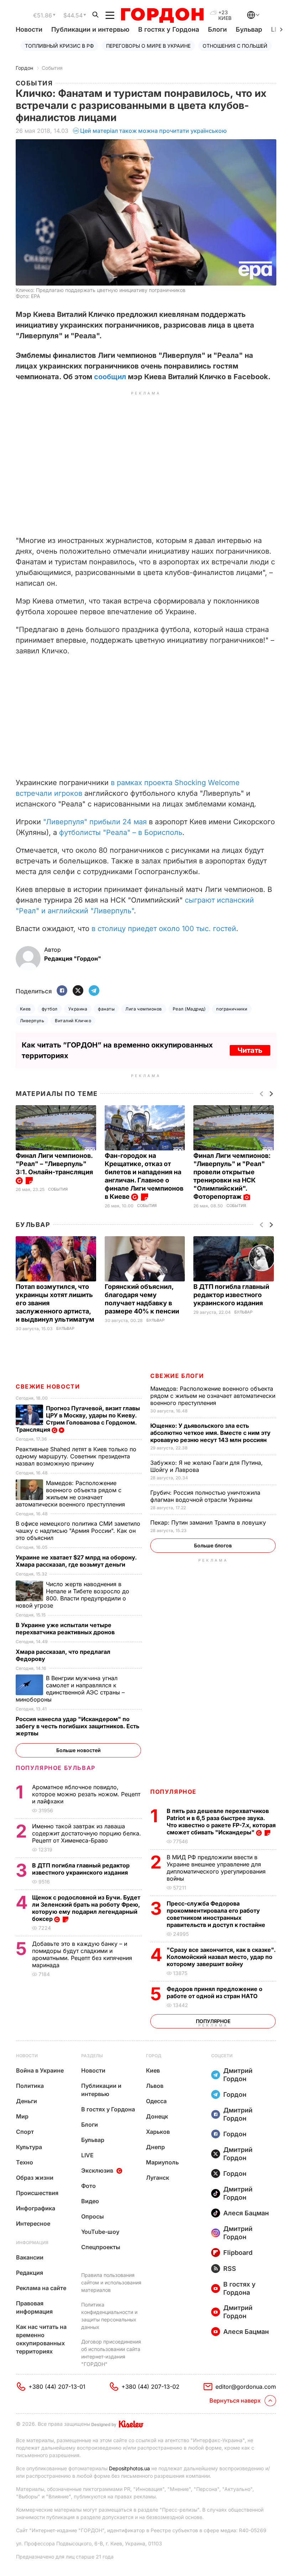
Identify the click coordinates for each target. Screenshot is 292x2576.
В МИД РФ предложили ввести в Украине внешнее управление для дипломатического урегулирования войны (216, 1868)
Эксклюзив (97, 2170)
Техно (25, 2162)
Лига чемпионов (144, 1009)
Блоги (217, 29)
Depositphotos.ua (129, 2468)
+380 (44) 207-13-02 (150, 2387)
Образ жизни (35, 2178)
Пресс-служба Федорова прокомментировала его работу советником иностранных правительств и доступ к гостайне (217, 1914)
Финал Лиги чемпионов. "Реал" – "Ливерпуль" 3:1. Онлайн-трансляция (55, 1164)
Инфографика (36, 2208)
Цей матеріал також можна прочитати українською (153, 131)
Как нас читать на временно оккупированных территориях (41, 2339)
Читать (250, 1050)
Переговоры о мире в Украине (148, 46)
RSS (230, 2269)
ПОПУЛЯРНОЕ (173, 1792)
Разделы (92, 2056)
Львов (155, 2086)
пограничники (232, 1009)
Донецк (157, 2116)
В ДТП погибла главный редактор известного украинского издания (231, 1295)
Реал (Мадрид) (189, 1009)
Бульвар (249, 29)
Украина (78, 1009)
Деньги (27, 2101)
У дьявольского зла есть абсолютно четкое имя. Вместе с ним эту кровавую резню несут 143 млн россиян (210, 1433)
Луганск (158, 2178)
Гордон (24, 68)
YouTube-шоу (100, 2232)
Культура (29, 2147)
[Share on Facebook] (62, 991)
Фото (88, 2186)
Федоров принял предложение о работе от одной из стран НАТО (215, 1992)
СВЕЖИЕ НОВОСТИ (48, 1386)
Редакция (30, 2273)
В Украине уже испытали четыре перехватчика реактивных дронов (66, 1629)
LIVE (87, 2155)
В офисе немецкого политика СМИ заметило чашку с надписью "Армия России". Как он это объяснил (78, 1531)
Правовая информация (34, 2307)
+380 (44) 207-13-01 (57, 2387)
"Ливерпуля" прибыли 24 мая (95, 822)
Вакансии (30, 2257)
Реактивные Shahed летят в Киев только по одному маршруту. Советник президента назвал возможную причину (76, 1456)
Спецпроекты (101, 2247)
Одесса (156, 2101)
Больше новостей (79, 1750)
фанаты (106, 1009)
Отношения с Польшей (235, 46)
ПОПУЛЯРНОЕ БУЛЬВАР (56, 1768)
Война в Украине (40, 2070)
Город (154, 2056)
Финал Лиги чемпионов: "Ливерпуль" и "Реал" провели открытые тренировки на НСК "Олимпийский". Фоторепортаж (232, 1176)
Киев (25, 1009)
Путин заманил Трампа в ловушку (209, 1522)
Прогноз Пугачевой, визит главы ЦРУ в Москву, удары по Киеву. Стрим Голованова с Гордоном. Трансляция (78, 1419)
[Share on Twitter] (78, 991)
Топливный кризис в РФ (59, 46)
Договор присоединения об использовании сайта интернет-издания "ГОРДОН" (111, 2353)
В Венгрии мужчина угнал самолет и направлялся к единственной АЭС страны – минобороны (70, 1689)
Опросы (93, 2216)
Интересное (33, 2224)
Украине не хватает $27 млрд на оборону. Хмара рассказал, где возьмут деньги (76, 1561)
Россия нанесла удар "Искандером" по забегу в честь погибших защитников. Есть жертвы (77, 1726)
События (52, 68)
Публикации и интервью (90, 29)
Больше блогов (213, 1545)
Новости (29, 29)
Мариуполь (162, 2162)
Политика (30, 2086)
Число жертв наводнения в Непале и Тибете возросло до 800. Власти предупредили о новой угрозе (72, 1595)
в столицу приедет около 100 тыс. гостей (164, 929)
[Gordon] (162, 15)
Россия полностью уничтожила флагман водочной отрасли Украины (205, 1496)
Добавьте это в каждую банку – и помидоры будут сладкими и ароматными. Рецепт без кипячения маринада (82, 1954)
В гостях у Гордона (169, 29)
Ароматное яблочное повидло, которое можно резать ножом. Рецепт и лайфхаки (86, 1794)
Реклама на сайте (41, 2288)
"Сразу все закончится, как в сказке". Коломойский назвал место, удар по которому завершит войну (221, 1957)
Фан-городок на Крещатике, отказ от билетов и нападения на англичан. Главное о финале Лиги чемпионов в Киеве (144, 1176)
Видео (90, 2201)
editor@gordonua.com (246, 2387)
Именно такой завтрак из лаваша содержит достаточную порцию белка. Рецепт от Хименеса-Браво (87, 1833)
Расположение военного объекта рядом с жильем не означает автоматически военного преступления (213, 1396)
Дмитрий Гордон (238, 2075)
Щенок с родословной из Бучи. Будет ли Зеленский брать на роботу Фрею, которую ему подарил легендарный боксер (86, 1908)
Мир (22, 2116)
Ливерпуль (32, 1021)
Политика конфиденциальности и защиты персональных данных (109, 2316)
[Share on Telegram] (94, 991)
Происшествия (37, 2193)
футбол (50, 1009)
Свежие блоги (177, 1376)
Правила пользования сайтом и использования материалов (111, 2282)
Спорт (25, 2132)
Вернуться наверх (235, 2400)
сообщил (110, 377)
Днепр (155, 2147)
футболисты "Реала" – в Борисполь (121, 832)
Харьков (158, 2132)
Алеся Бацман (246, 2213)
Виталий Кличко (73, 1021)
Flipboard (238, 2253)
